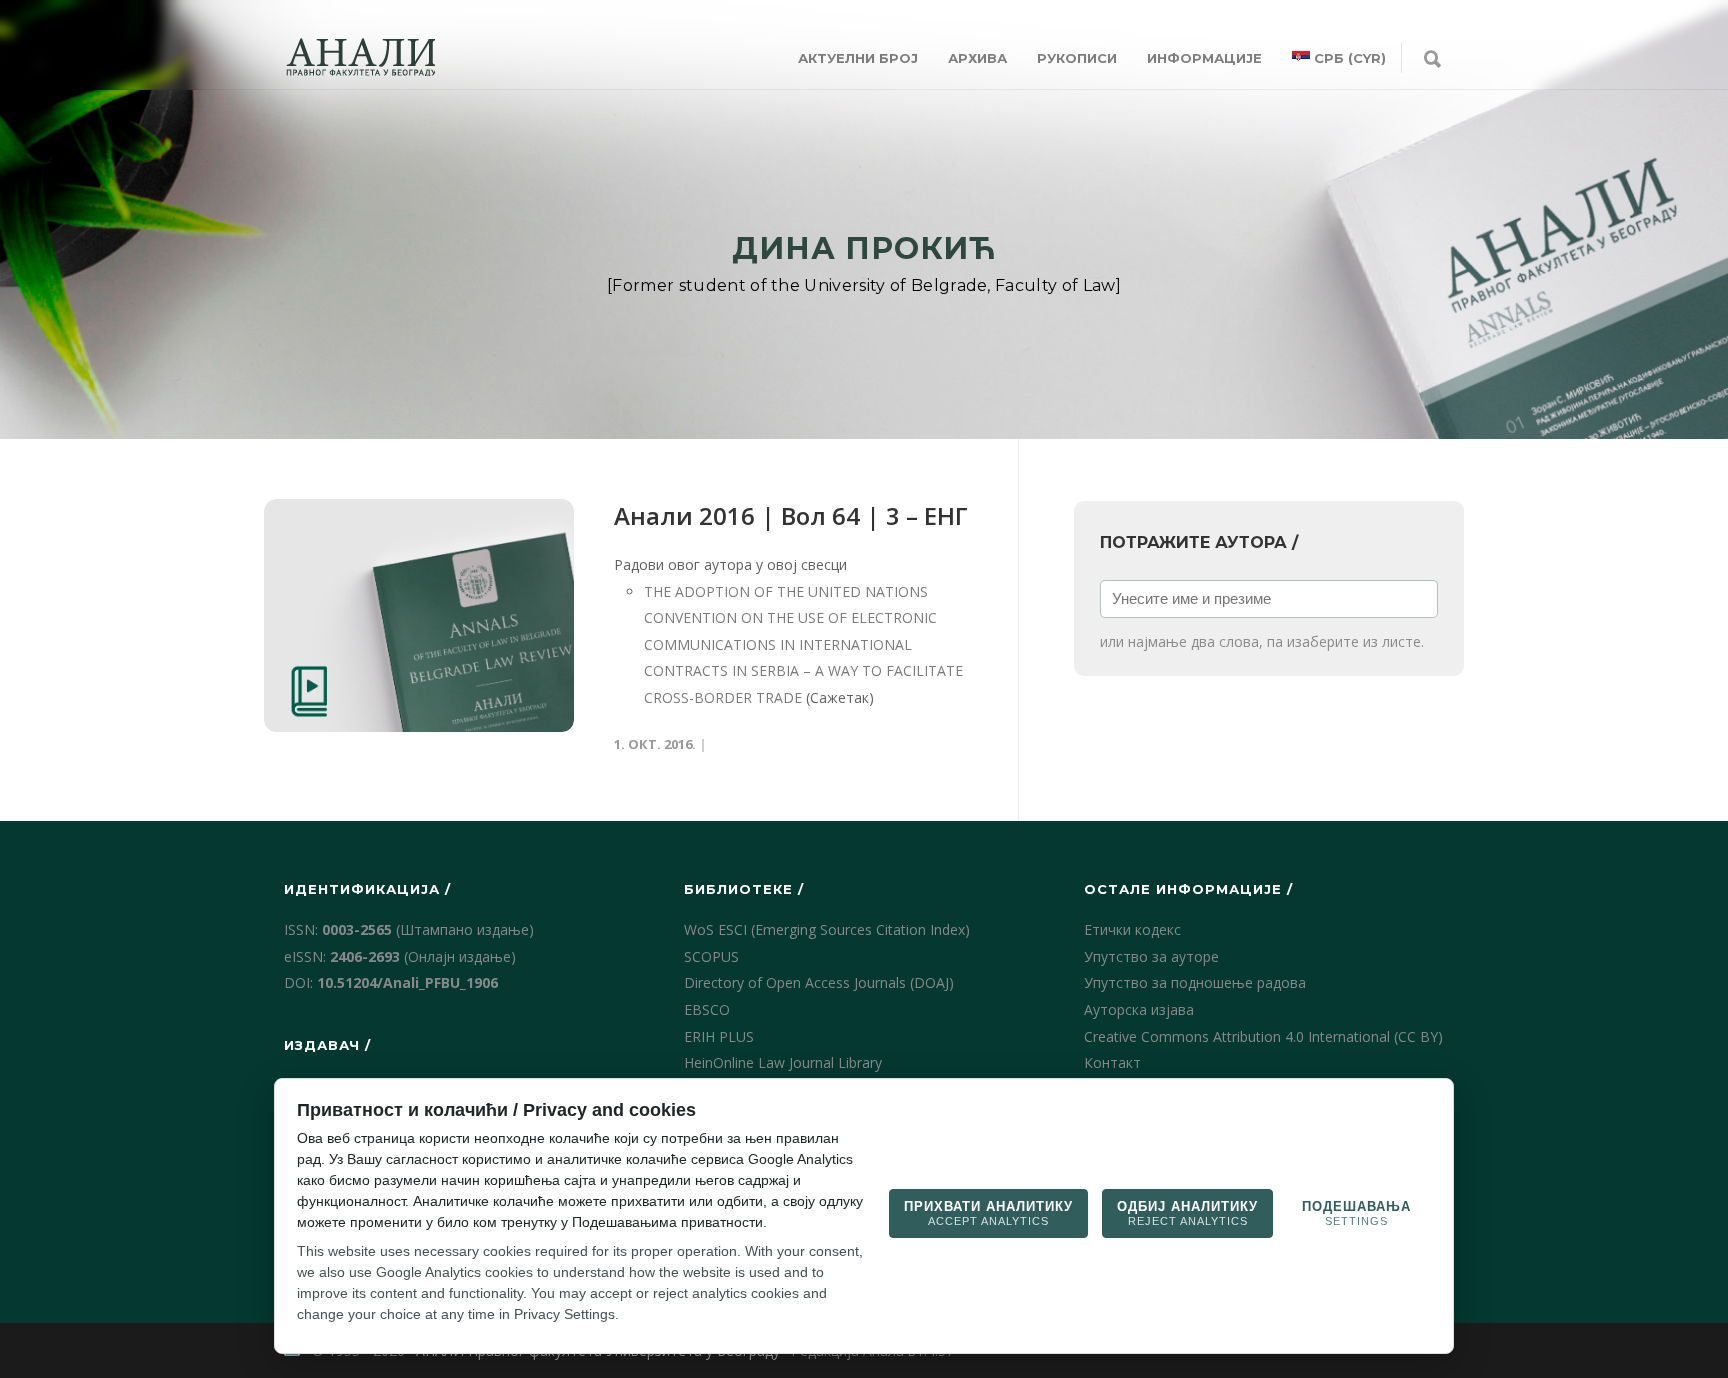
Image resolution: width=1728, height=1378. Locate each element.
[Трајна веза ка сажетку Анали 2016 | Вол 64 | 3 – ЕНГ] (419, 615)
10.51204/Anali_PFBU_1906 (407, 982)
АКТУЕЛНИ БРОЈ (858, 58)
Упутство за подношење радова (1195, 982)
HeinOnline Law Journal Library (783, 1062)
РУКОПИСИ (1077, 58)
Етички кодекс (1132, 929)
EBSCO (707, 1009)
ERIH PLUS (719, 1036)
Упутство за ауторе (1151, 956)
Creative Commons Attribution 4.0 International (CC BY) (1263, 1036)
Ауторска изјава (1139, 1009)
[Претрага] (1432, 60)
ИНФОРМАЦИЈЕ (1204, 58)
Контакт (1112, 1062)
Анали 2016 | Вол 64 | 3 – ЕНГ (791, 515)
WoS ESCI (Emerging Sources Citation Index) (827, 929)
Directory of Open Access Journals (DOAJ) (819, 982)
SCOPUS (711, 956)
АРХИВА (977, 58)
